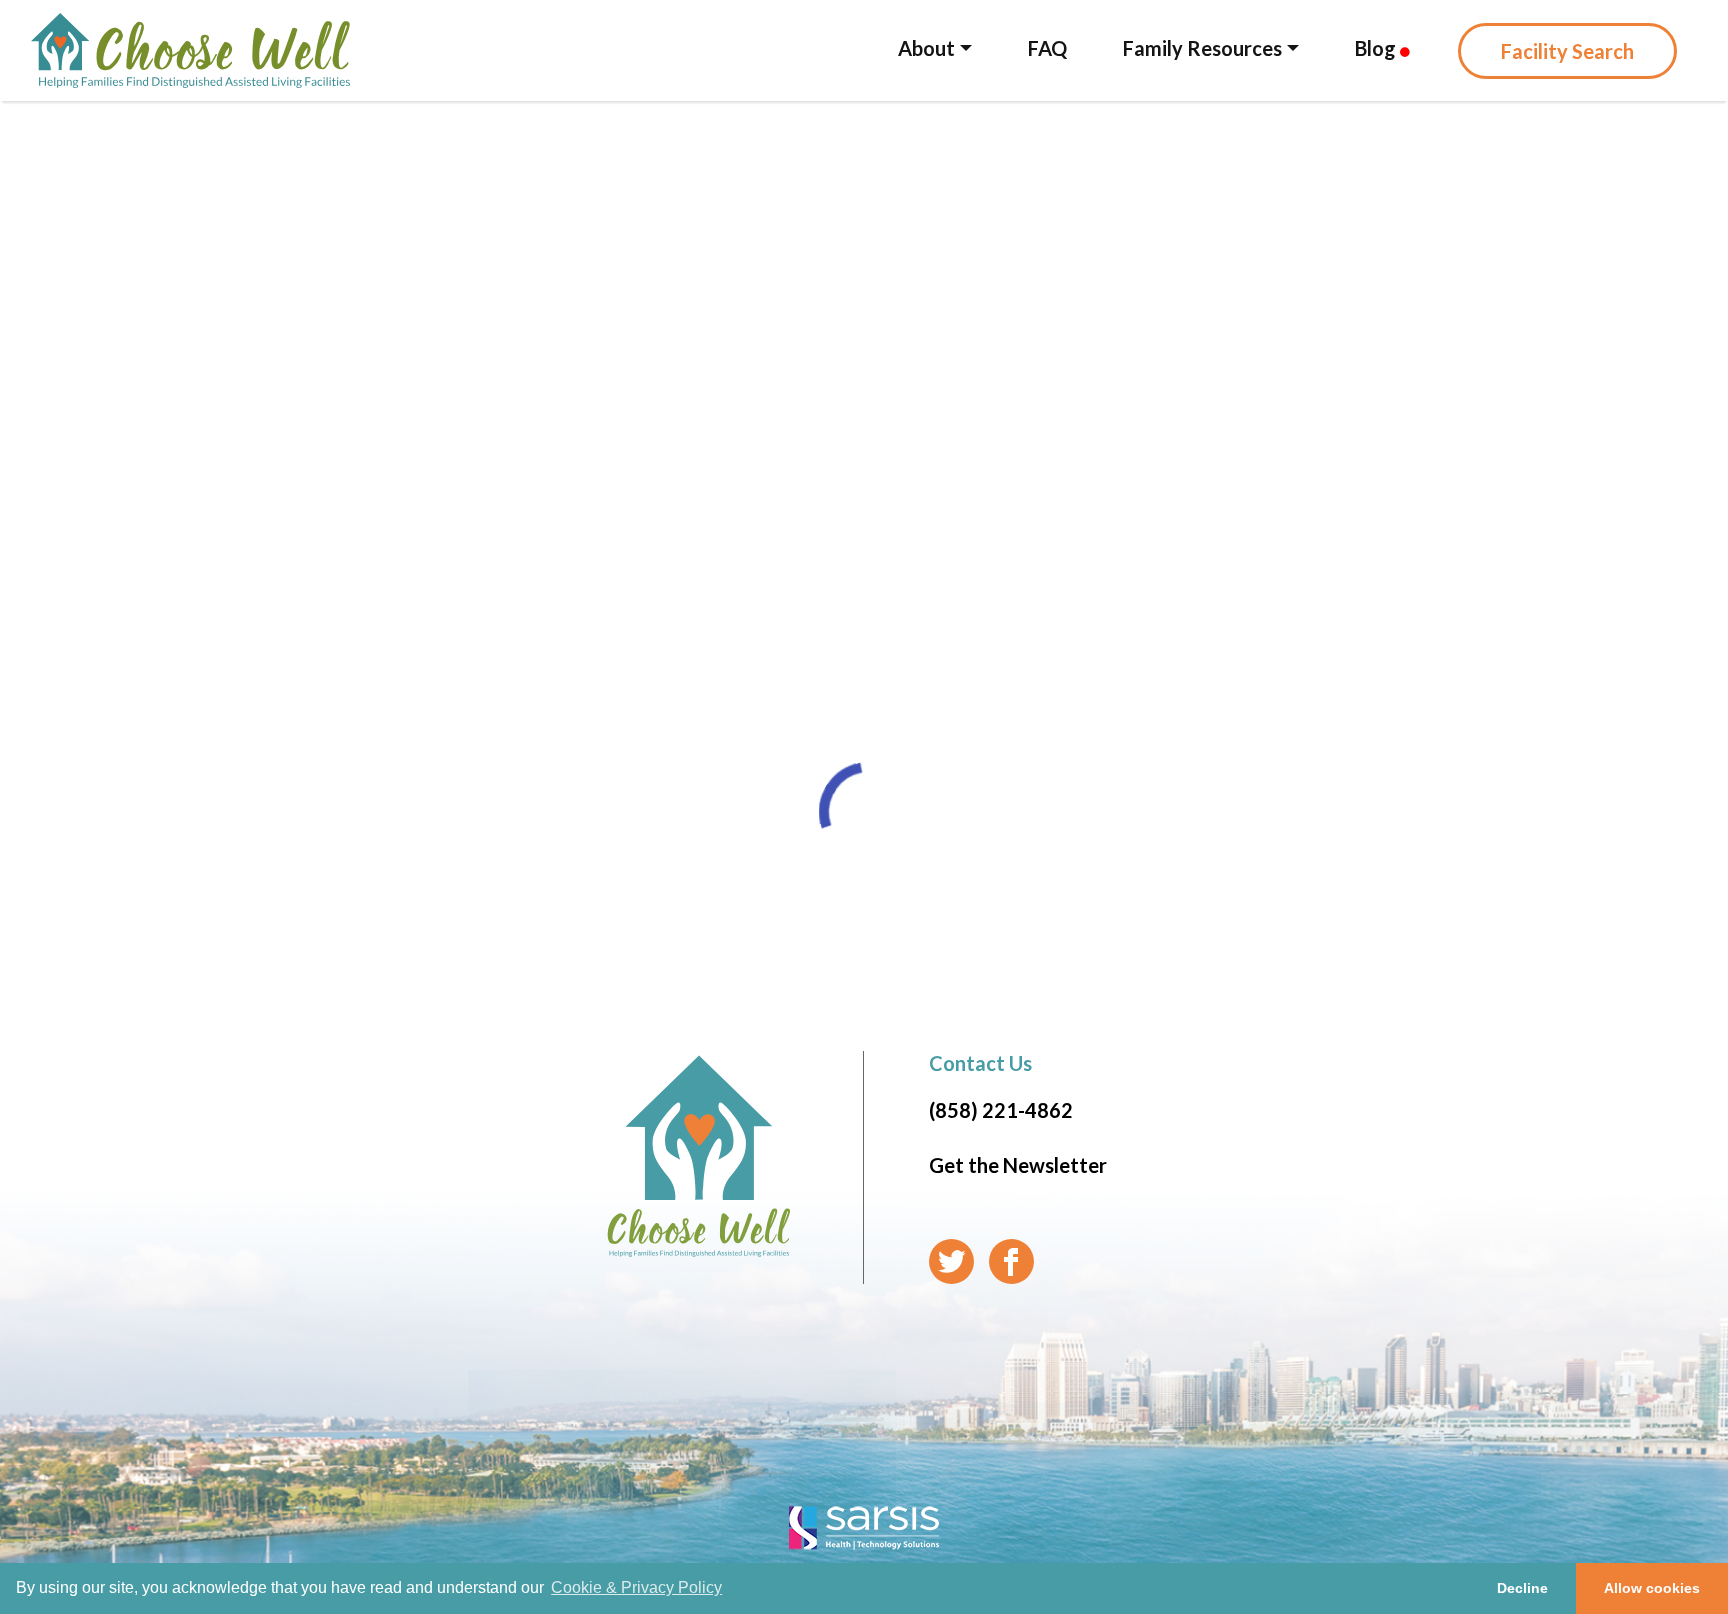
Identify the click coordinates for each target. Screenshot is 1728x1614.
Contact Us (980, 1063)
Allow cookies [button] (1652, 1588)
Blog (1377, 48)
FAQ (1047, 48)
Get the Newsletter (1018, 1165)
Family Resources (1202, 48)
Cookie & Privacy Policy (636, 1587)
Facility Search (1567, 51)
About (926, 48)
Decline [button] (1522, 1588)
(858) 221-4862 (1001, 1110)
